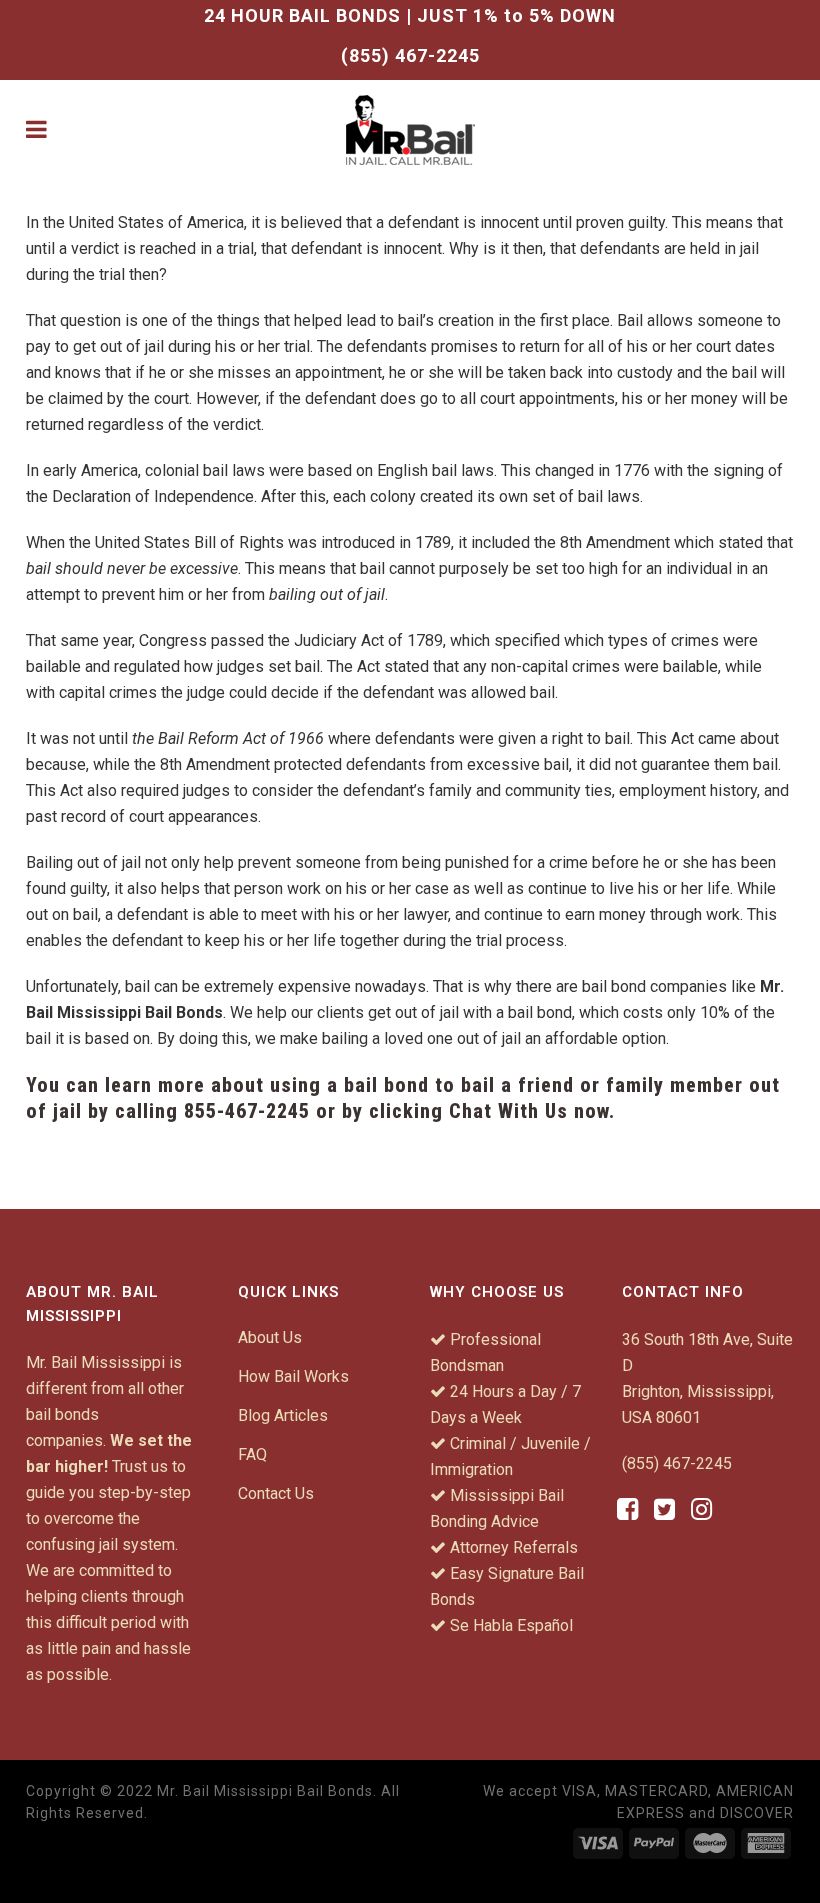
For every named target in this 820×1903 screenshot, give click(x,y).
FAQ (252, 1454)
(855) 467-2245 (410, 55)
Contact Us (276, 1493)
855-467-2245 (247, 1111)
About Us (270, 1337)
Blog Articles (283, 1415)
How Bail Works (293, 1376)
